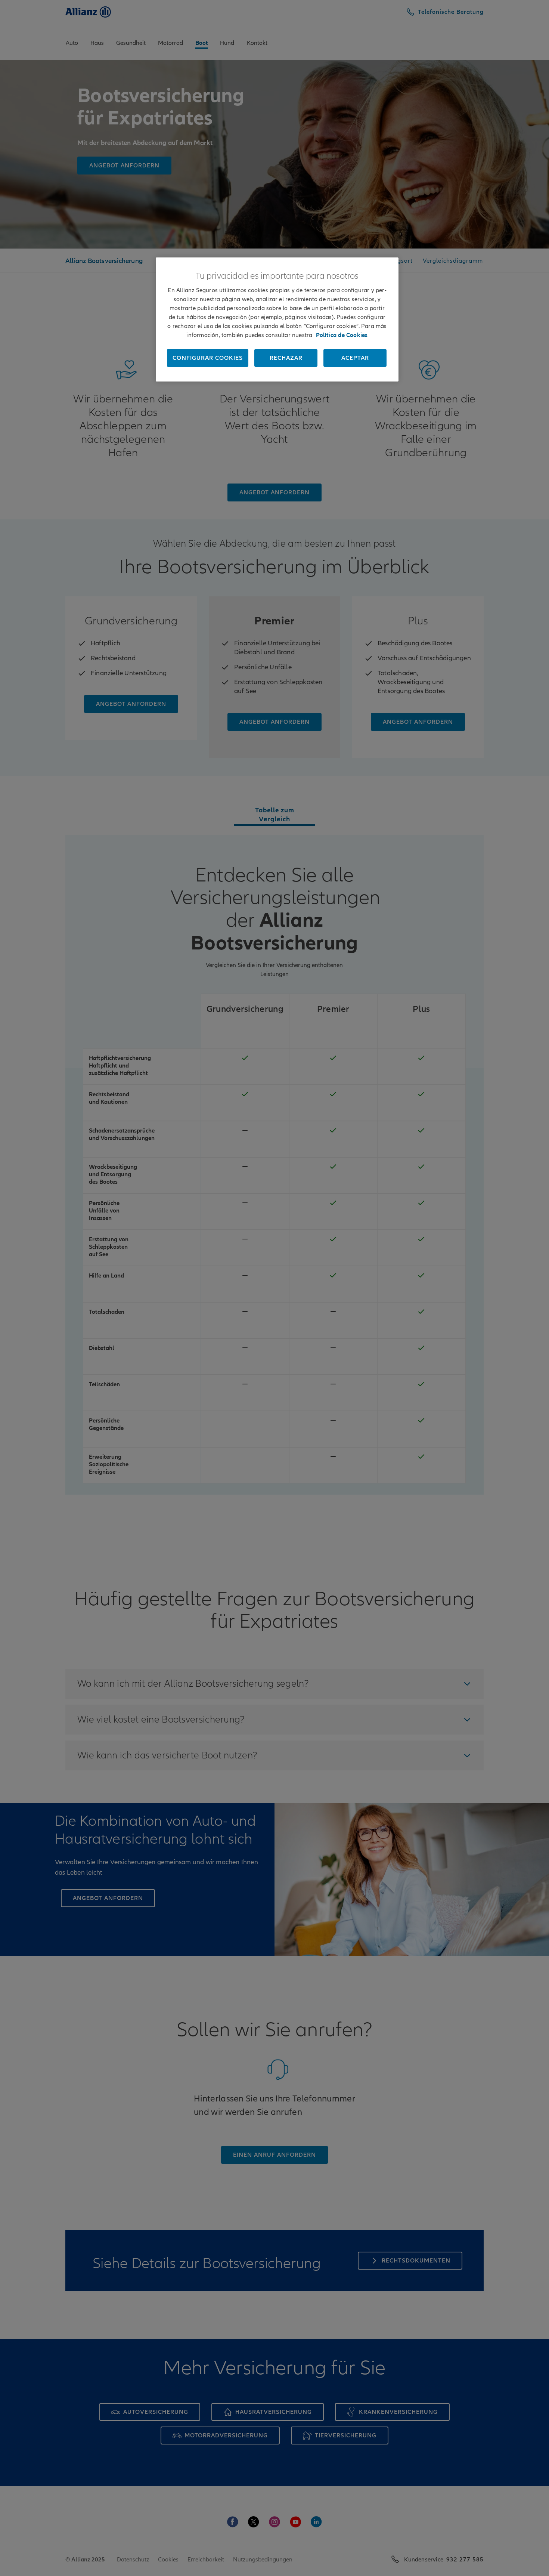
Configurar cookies (208, 358)
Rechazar (286, 358)
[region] (277, 319)
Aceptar (355, 358)
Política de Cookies (342, 335)
